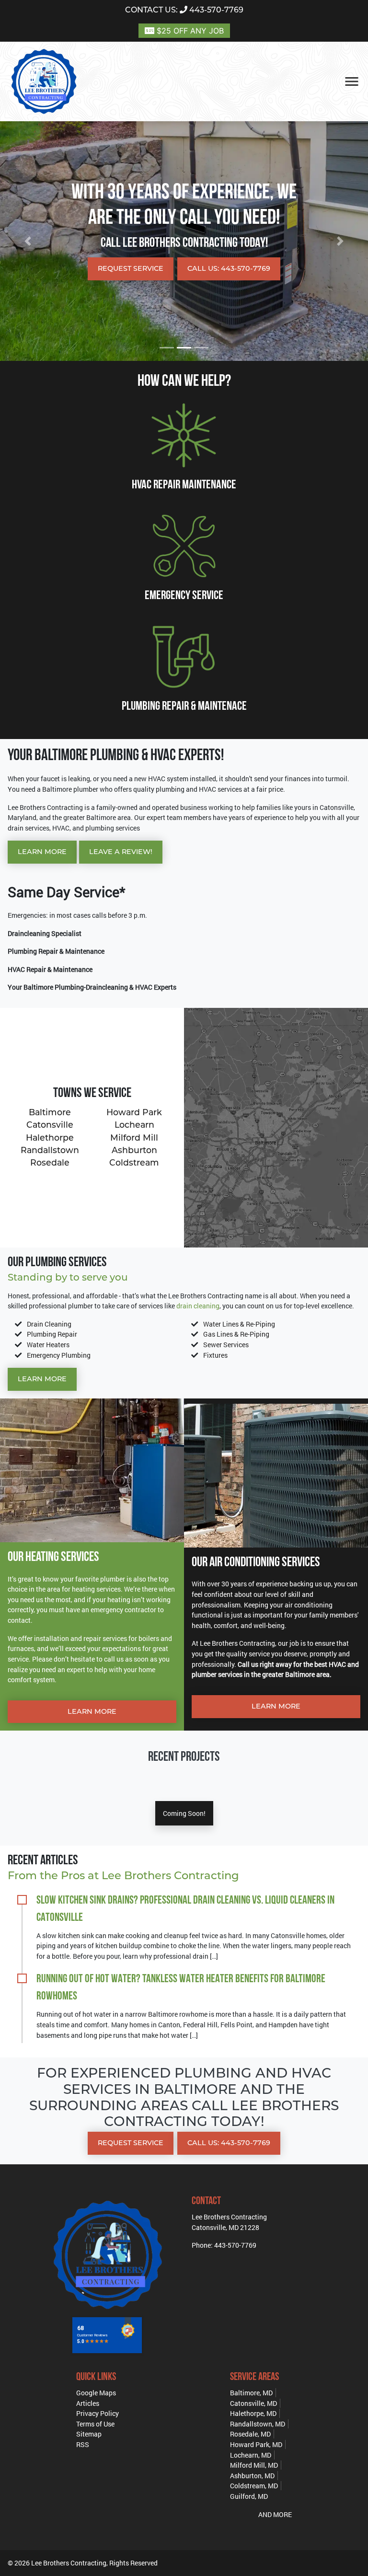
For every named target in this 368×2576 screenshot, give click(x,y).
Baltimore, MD (251, 2393)
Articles (88, 2403)
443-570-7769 (184, 10)
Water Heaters (48, 1345)
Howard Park (134, 1112)
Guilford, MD (249, 2496)
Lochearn (134, 1125)
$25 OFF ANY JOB (189, 31)
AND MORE (275, 2514)
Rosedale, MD (250, 2434)
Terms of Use (95, 2424)
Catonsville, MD (253, 2403)
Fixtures (215, 1355)
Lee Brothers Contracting (69, 2563)
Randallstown (50, 1150)
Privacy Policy (98, 2413)
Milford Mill (134, 1138)
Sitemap (89, 2434)
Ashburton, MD (252, 2476)
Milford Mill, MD (254, 2465)
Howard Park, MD (256, 2444)
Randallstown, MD (258, 2424)
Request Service (131, 268)
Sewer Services (226, 1345)
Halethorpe (50, 1138)
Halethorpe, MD (253, 2413)
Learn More (42, 852)
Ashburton (134, 1150)
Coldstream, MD (254, 2486)
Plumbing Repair (52, 1334)
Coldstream (134, 1162)
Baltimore (50, 1112)
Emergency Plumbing (59, 1355)
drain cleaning (198, 1306)
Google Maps (96, 2393)
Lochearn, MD (251, 2455)
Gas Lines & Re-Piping (236, 1334)
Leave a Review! (121, 852)
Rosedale (50, 1162)
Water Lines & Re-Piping (239, 1324)
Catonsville (50, 1125)
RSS (83, 2444)
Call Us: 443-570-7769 (229, 268)
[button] (28, 241)
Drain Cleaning (49, 1324)
